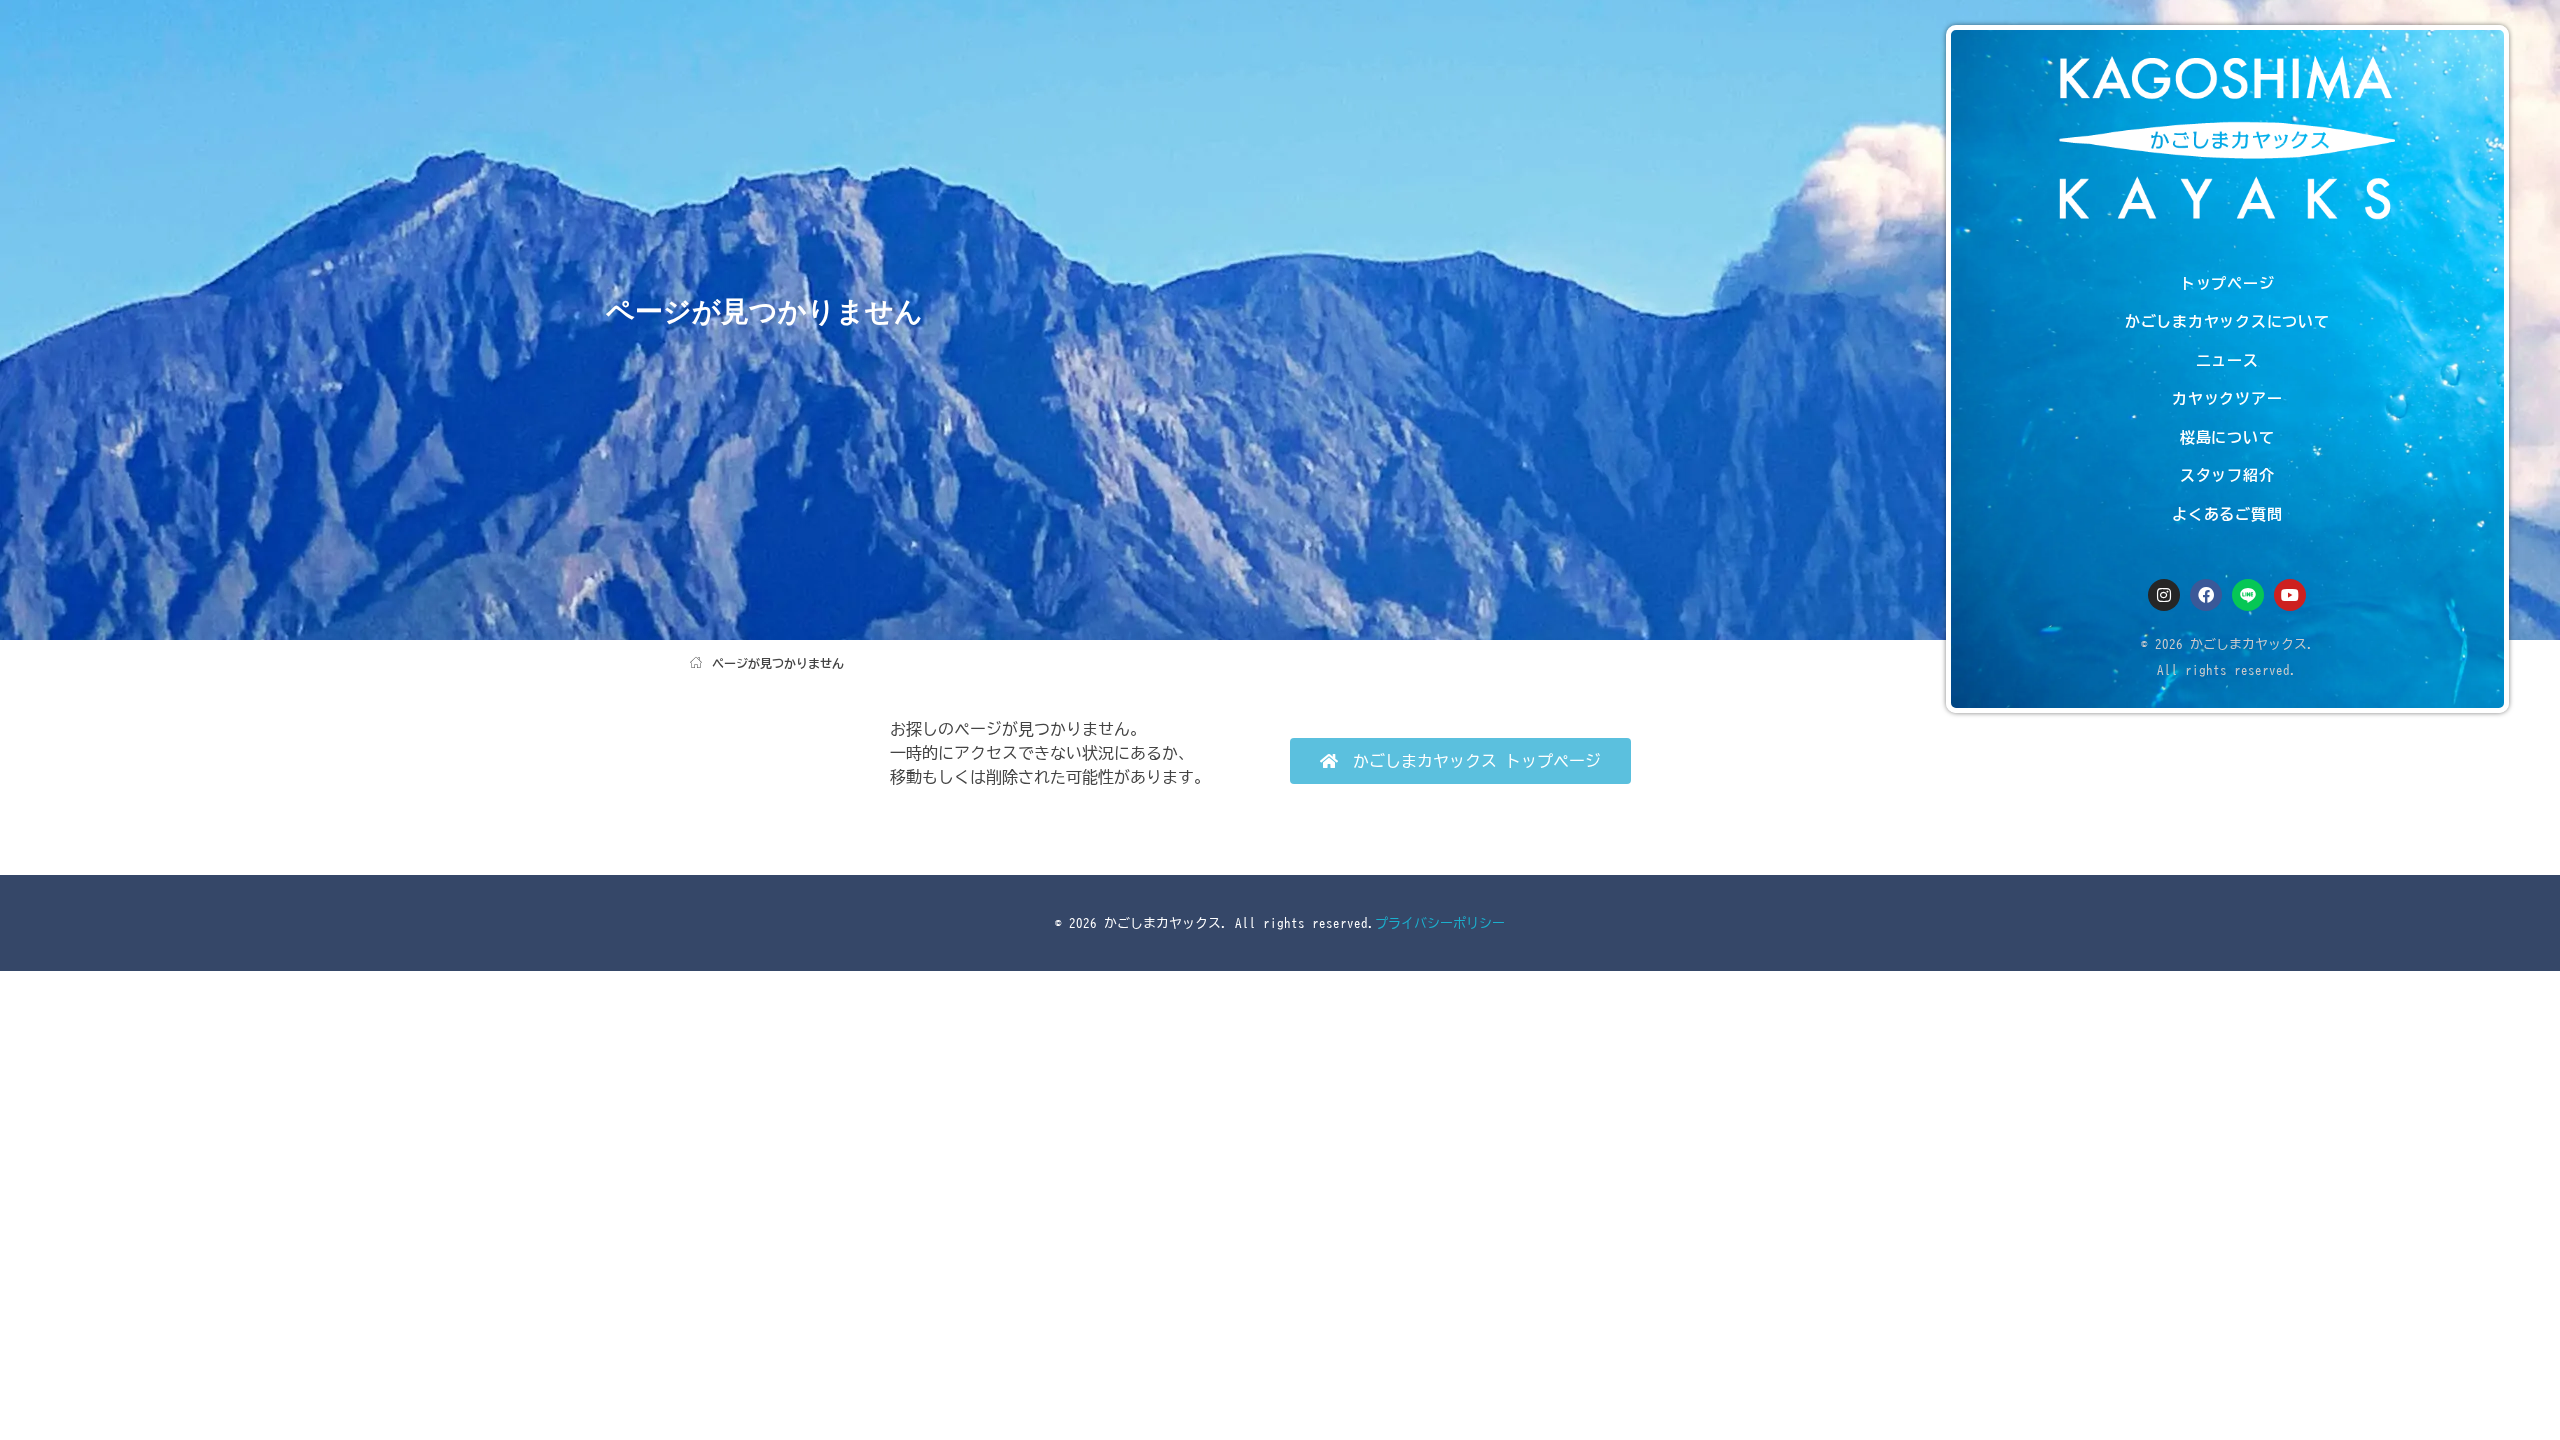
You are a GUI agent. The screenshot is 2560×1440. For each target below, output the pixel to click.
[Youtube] (2290, 595)
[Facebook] (2206, 595)
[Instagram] (2164, 595)
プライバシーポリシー (1440, 923)
